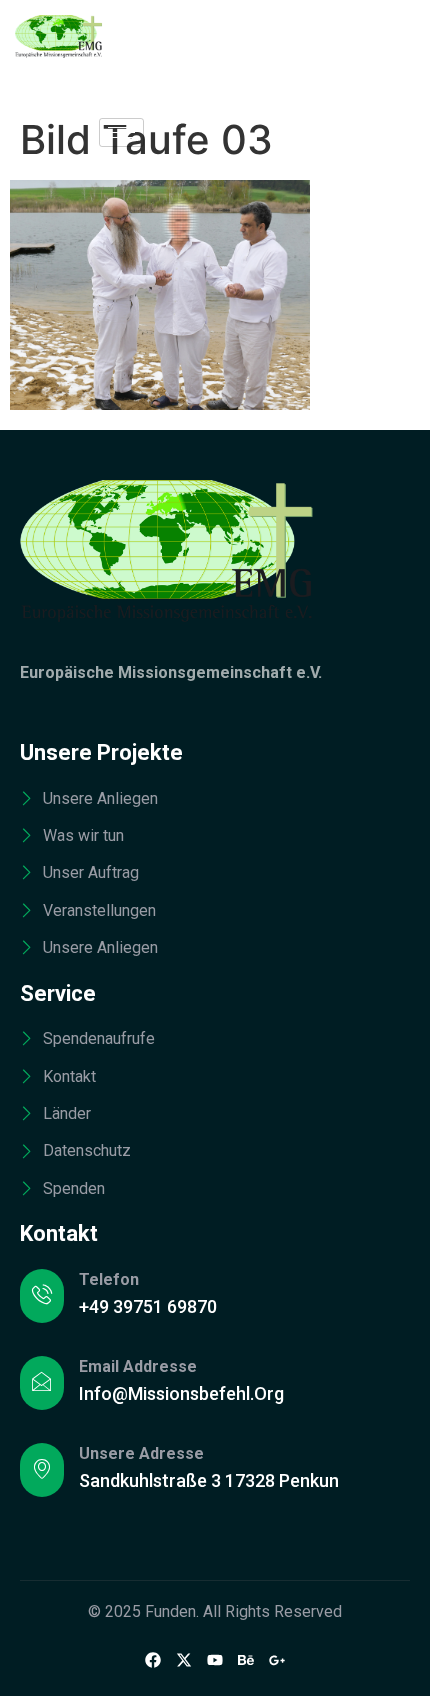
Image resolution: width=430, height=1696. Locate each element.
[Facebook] (153, 1659)
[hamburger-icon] (121, 132)
